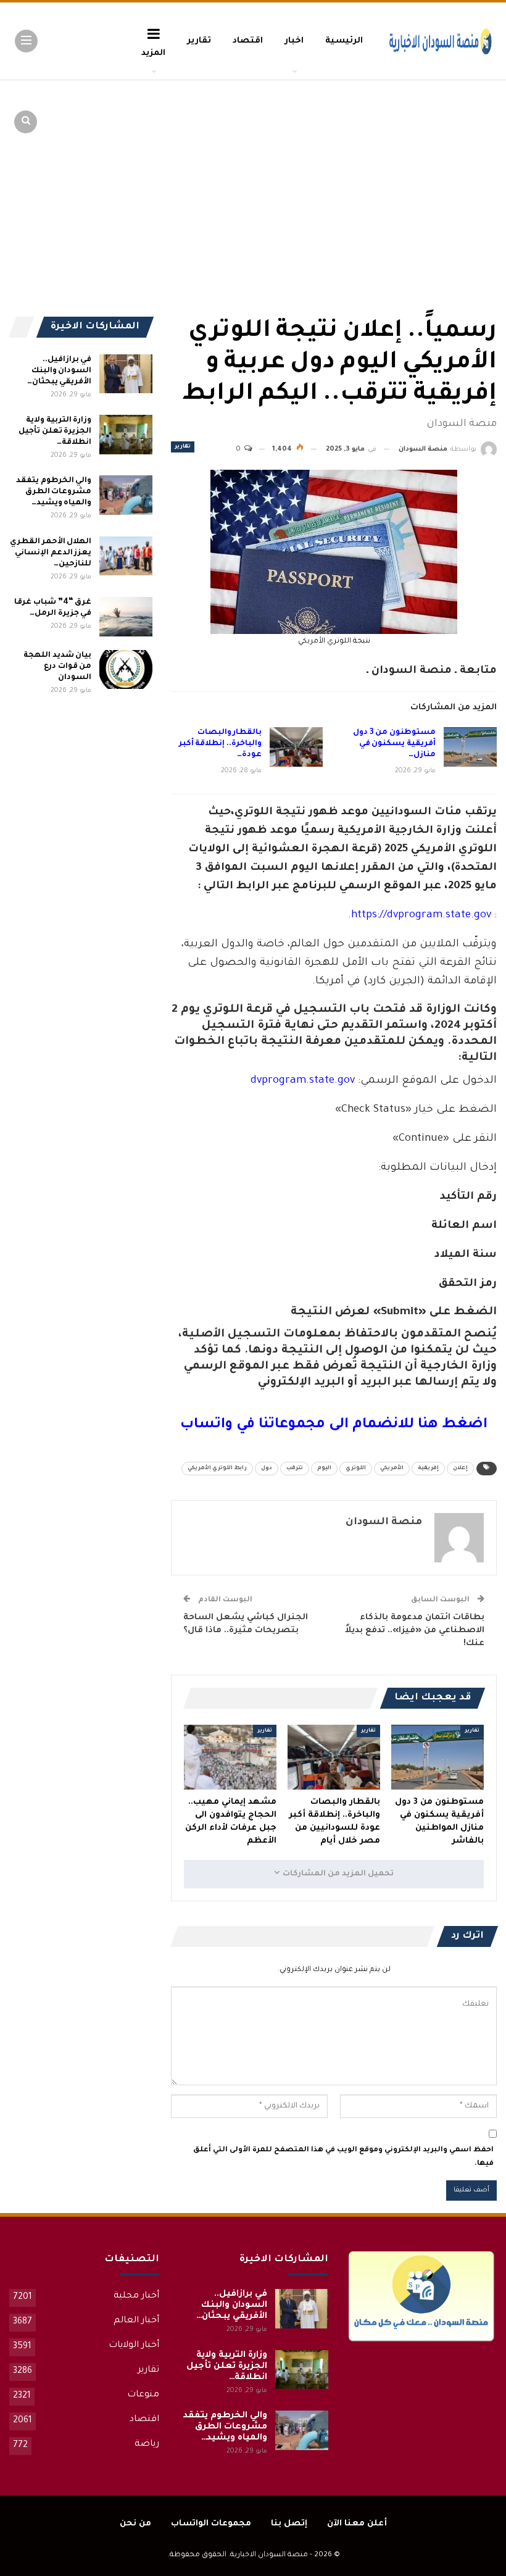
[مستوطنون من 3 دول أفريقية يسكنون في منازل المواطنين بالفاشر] (470, 747)
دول (267, 1469)
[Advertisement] (401, 173)
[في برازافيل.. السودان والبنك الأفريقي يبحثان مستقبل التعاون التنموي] (126, 374)
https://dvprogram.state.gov (421, 916)
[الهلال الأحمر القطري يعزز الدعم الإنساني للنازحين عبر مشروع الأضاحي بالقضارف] (126, 556)
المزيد (153, 53)
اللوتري (356, 1469)
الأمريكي (392, 1469)
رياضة (147, 2445)
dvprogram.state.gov (303, 1081)
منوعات (143, 2395)
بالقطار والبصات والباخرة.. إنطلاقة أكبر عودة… (220, 744)
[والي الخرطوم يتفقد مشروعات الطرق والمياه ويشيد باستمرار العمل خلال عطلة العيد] (126, 495)
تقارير (199, 41)
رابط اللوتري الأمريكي (217, 1469)
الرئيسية (344, 41)
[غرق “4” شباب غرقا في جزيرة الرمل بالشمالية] (126, 617)
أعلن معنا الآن (357, 2524)
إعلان (460, 1469)
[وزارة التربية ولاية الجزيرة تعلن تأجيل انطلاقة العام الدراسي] (126, 435)
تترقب (295, 1469)
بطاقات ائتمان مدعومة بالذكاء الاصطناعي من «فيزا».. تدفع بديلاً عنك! (415, 1631)
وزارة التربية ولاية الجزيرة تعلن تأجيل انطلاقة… (55, 431)
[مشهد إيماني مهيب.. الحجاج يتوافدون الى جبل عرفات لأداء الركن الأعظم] (230, 1757)
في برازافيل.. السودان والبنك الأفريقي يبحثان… (60, 371)
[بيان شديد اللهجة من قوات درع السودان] (126, 670)
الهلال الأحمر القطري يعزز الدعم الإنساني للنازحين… (51, 553)
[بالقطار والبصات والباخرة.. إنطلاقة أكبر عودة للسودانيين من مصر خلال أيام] (296, 747)
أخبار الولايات (134, 2346)
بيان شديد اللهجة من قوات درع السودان (57, 667)
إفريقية (428, 1469)
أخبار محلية (136, 2296)
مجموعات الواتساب (211, 2524)
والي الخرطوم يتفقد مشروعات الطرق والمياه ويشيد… (54, 492)
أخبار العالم (136, 2321)
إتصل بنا (289, 2524)
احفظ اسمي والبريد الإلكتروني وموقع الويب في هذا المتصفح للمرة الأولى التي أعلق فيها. (343, 2157)
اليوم (324, 1469)
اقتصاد (248, 41)
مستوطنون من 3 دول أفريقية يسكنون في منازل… (394, 744)
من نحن (135, 2524)
